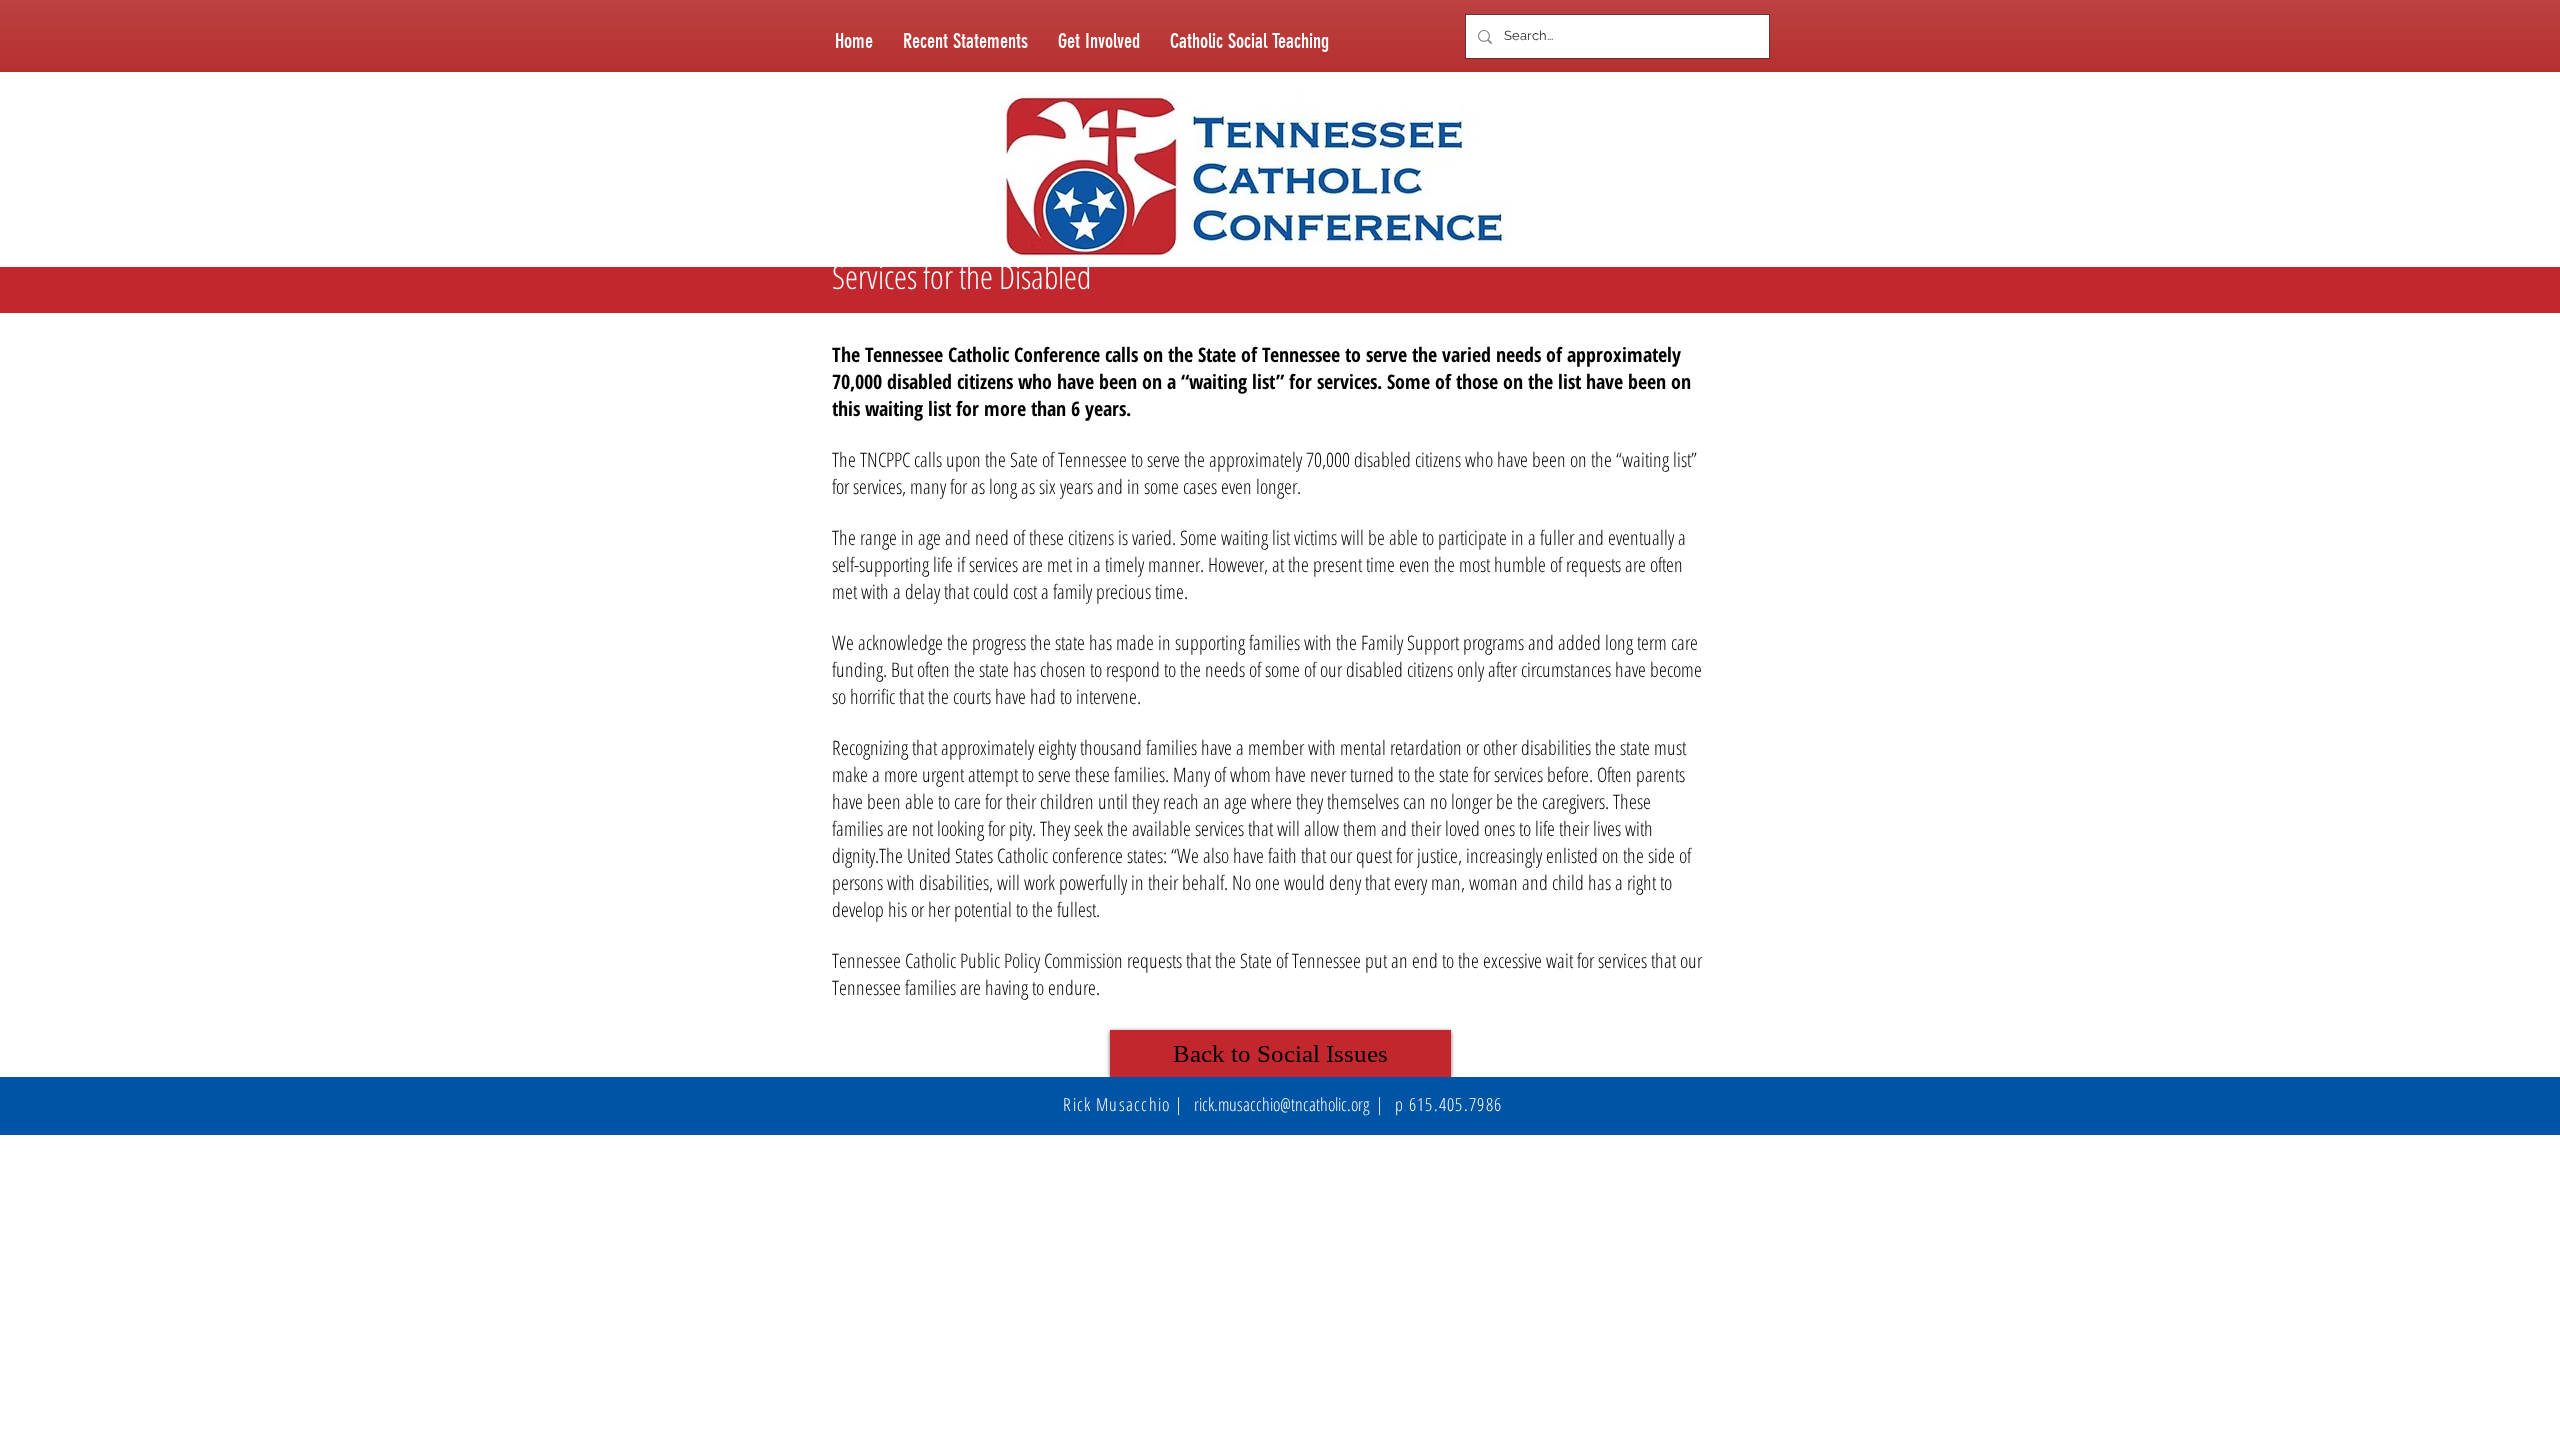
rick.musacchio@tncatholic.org (1282, 1104)
